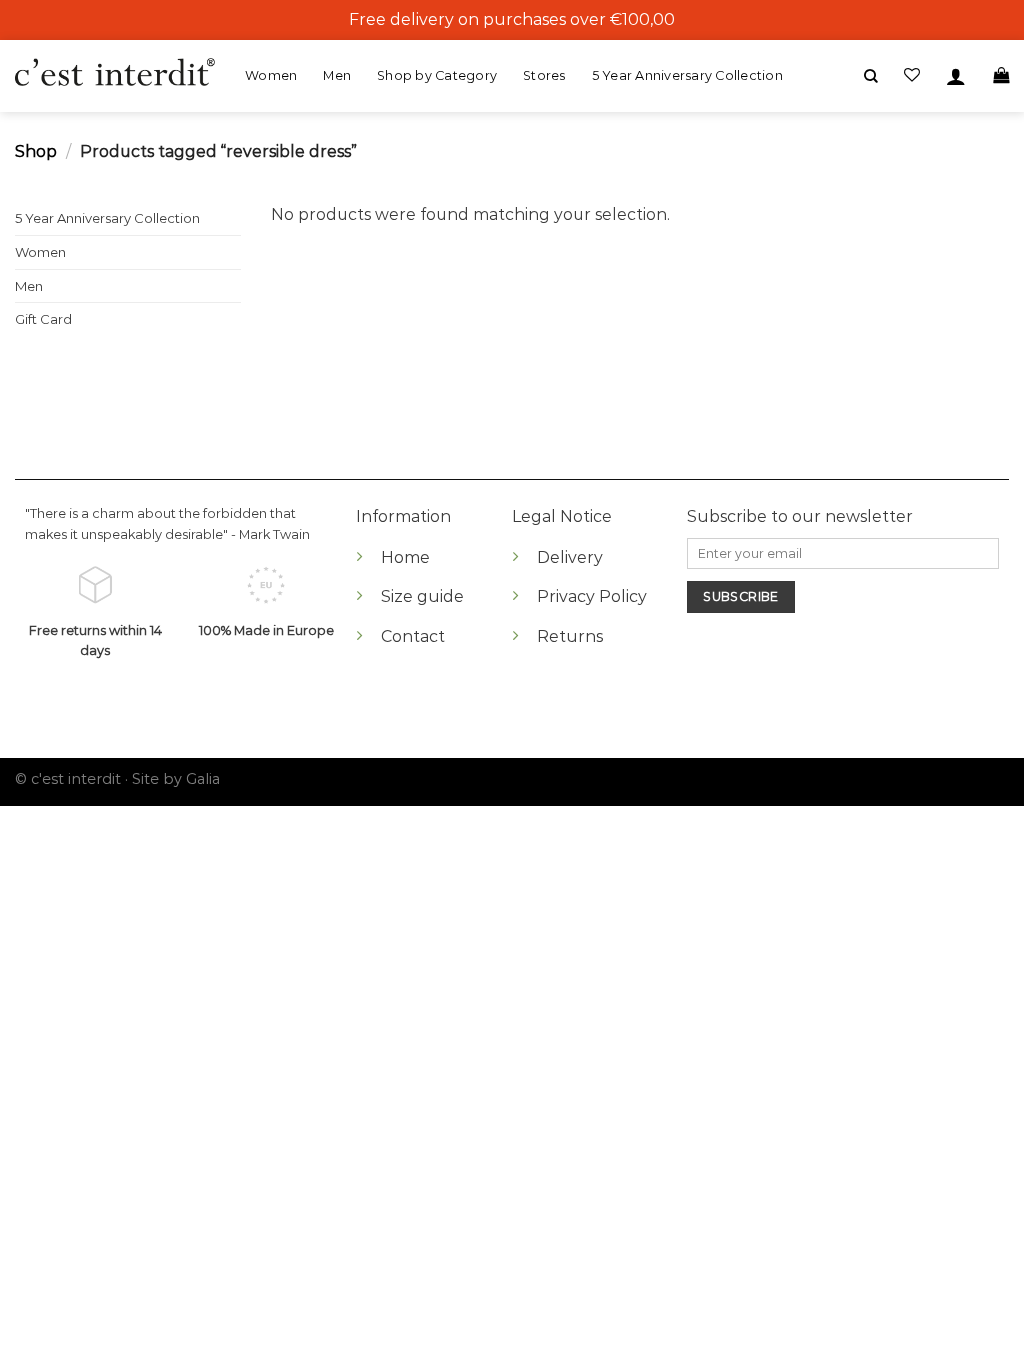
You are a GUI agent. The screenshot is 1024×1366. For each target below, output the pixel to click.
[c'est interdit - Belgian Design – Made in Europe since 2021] (115, 73)
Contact (413, 636)
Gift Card (43, 319)
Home (405, 557)
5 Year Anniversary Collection (687, 75)
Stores (544, 75)
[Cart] (1001, 75)
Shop (36, 151)
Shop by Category (437, 75)
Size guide (422, 596)
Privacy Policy (592, 596)
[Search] (871, 76)
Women (271, 75)
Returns (570, 636)
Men (337, 75)
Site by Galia (176, 779)
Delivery (570, 557)
